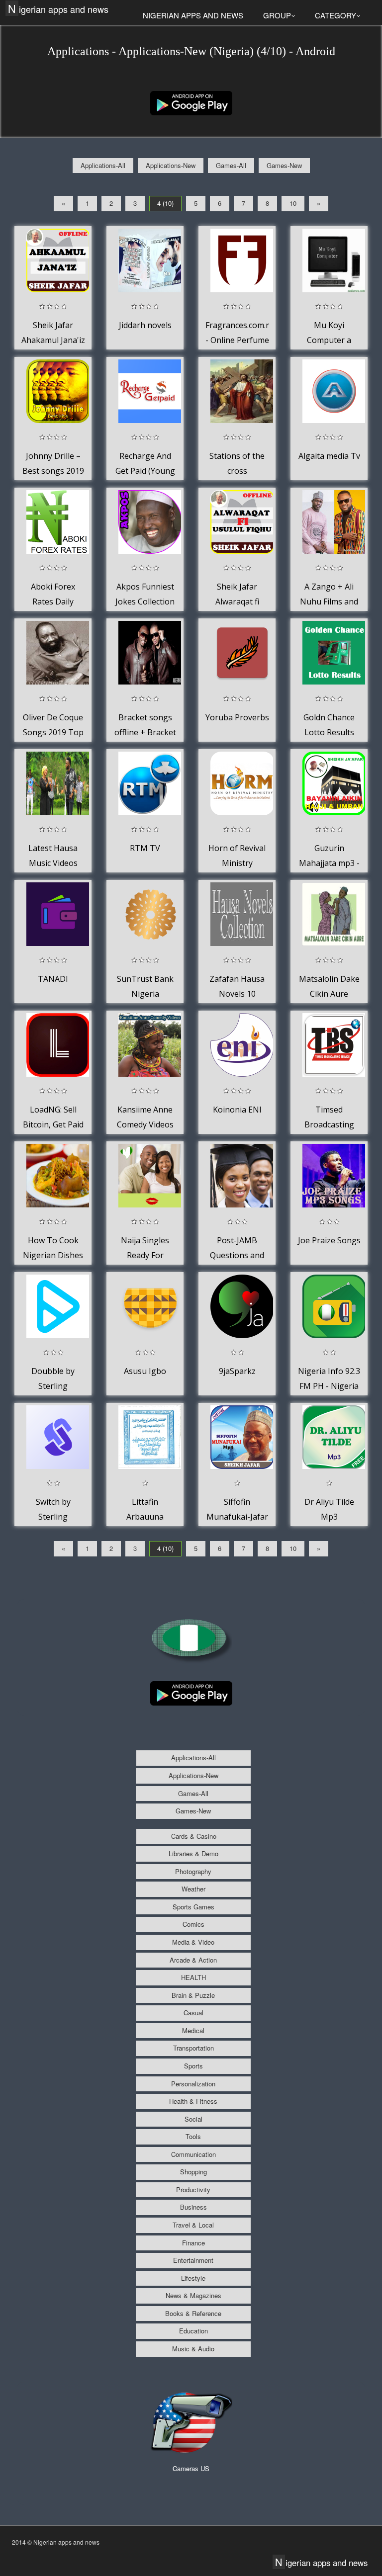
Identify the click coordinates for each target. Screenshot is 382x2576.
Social (193, 2119)
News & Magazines (193, 2295)
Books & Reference (193, 2313)
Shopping (193, 2172)
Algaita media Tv (329, 456)
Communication (193, 2154)
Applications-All (103, 165)
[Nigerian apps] (191, 102)
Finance (193, 2243)
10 (293, 203)
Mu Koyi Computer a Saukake (329, 340)
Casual (193, 2013)
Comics (193, 1924)
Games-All (231, 165)
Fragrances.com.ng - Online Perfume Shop (240, 340)
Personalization (193, 2084)
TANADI (53, 979)
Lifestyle (193, 2278)
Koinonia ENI (237, 1110)
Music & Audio (193, 2349)
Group (277, 15)
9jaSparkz (237, 1371)
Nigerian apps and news (58, 9)
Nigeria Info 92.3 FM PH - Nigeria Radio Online (329, 1386)
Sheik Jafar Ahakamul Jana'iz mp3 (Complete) (53, 340)
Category (335, 15)
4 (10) (165, 203)
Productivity (193, 2190)
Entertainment (193, 2260)
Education (193, 2331)
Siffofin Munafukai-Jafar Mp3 (237, 1516)
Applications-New (171, 165)
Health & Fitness (193, 2101)
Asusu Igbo (145, 1371)
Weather (193, 1889)
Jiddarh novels (145, 325)
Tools (193, 2136)
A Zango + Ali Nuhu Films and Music (329, 601)
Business (193, 2207)
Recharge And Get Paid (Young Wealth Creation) (145, 471)
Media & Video (193, 1942)
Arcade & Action (193, 1960)
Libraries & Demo (193, 1853)
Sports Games (193, 1907)
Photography (193, 1871)
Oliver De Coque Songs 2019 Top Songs (53, 732)
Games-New (284, 165)
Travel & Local (193, 2225)
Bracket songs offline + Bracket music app (145, 732)
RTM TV (145, 848)
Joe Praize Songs (329, 1240)
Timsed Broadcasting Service (329, 1124)
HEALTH (193, 1977)
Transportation (193, 2048)
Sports (193, 2066)
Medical (193, 2030)
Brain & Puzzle (193, 1995)
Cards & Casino (194, 1836)
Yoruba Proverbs (237, 717)
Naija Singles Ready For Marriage (145, 1255)
